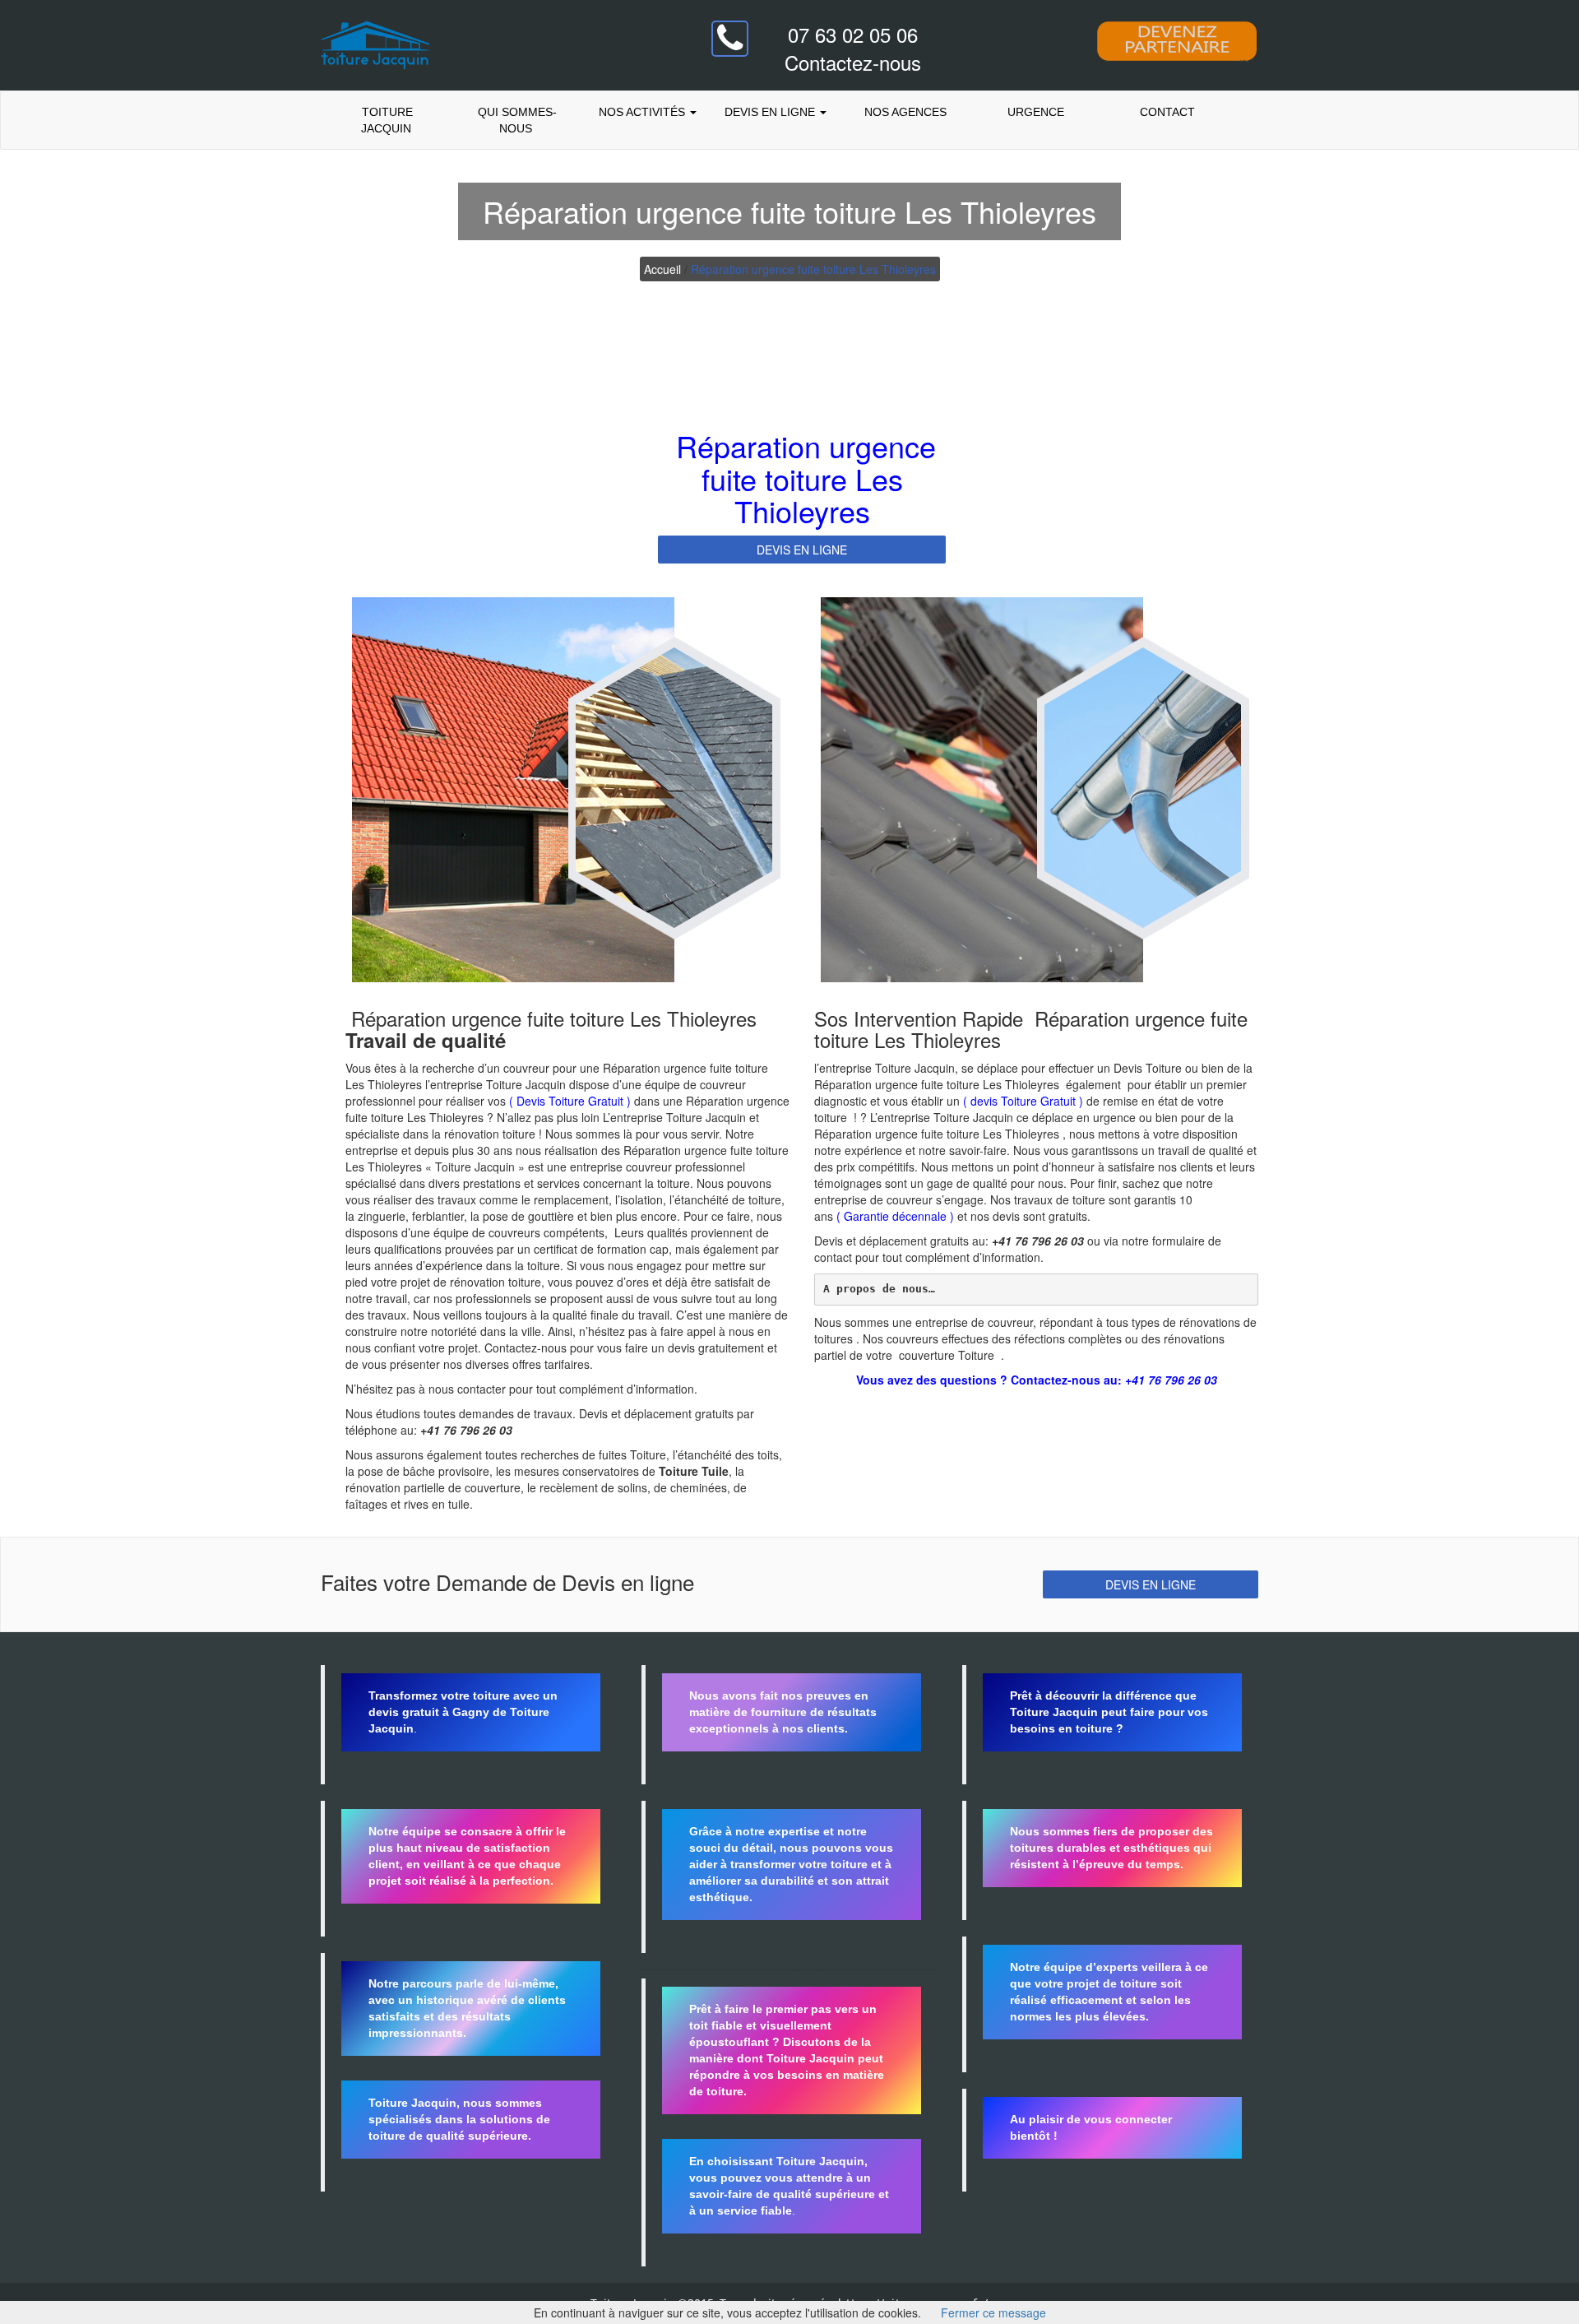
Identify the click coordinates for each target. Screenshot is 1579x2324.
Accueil (662, 269)
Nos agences (905, 112)
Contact (1166, 112)
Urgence (1036, 112)
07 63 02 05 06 (853, 34)
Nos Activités (642, 112)
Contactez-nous (853, 62)
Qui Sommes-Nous (516, 120)
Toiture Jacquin (386, 120)
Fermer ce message (993, 2312)
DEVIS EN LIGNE (802, 550)
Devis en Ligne (771, 112)
